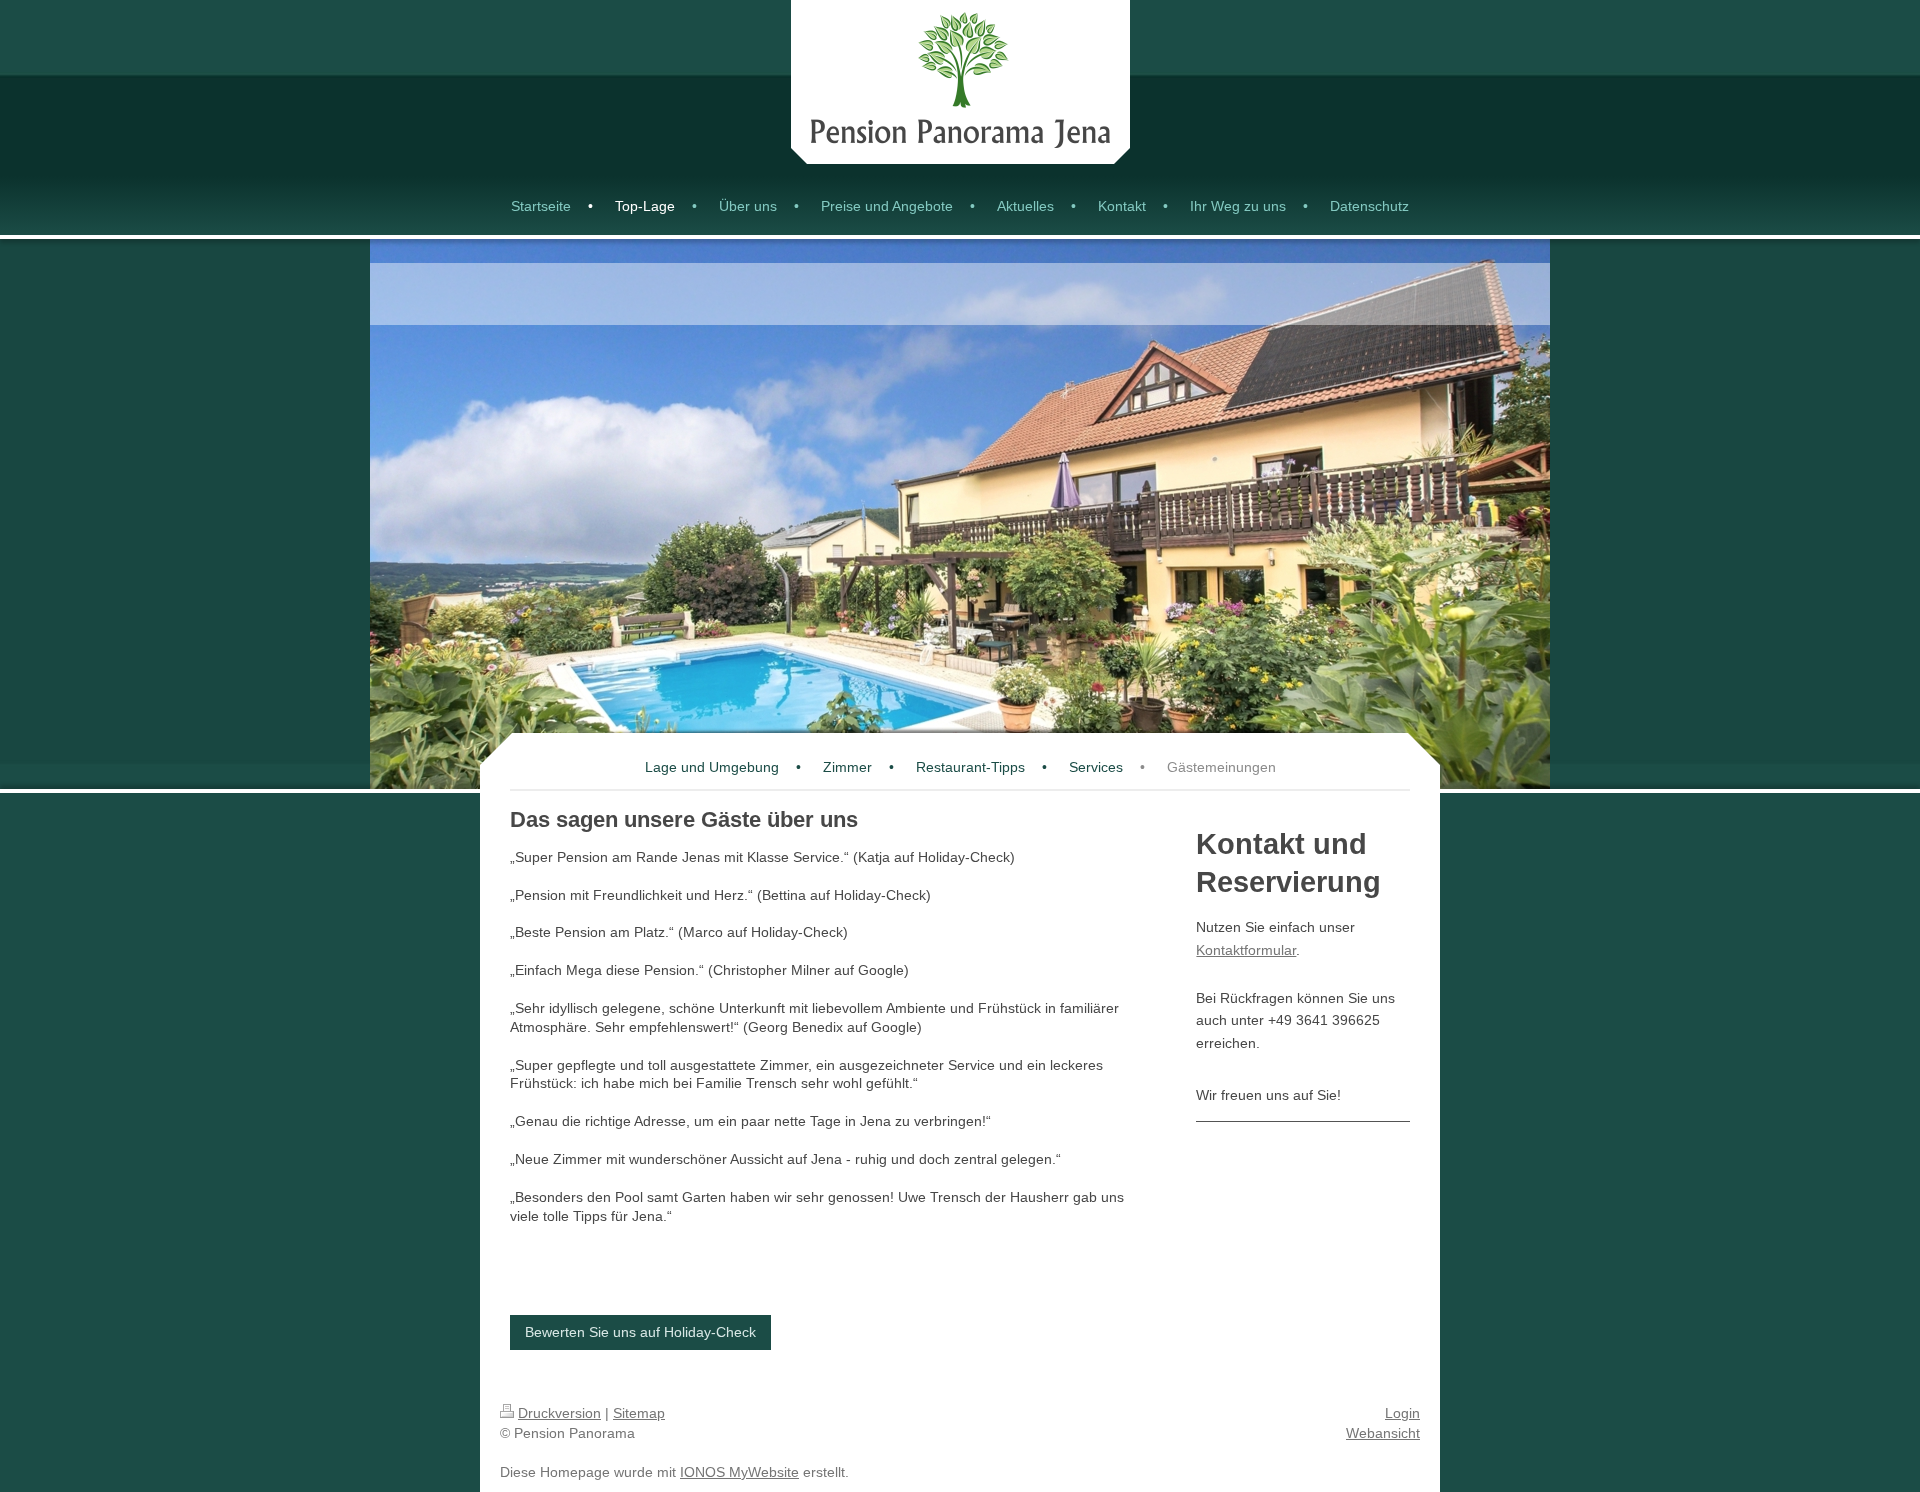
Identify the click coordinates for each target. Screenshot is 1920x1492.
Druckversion (559, 1413)
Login (1402, 1413)
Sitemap (639, 1413)
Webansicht (1383, 1433)
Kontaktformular (1246, 950)
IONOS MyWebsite (739, 1472)
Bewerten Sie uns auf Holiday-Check (640, 1332)
